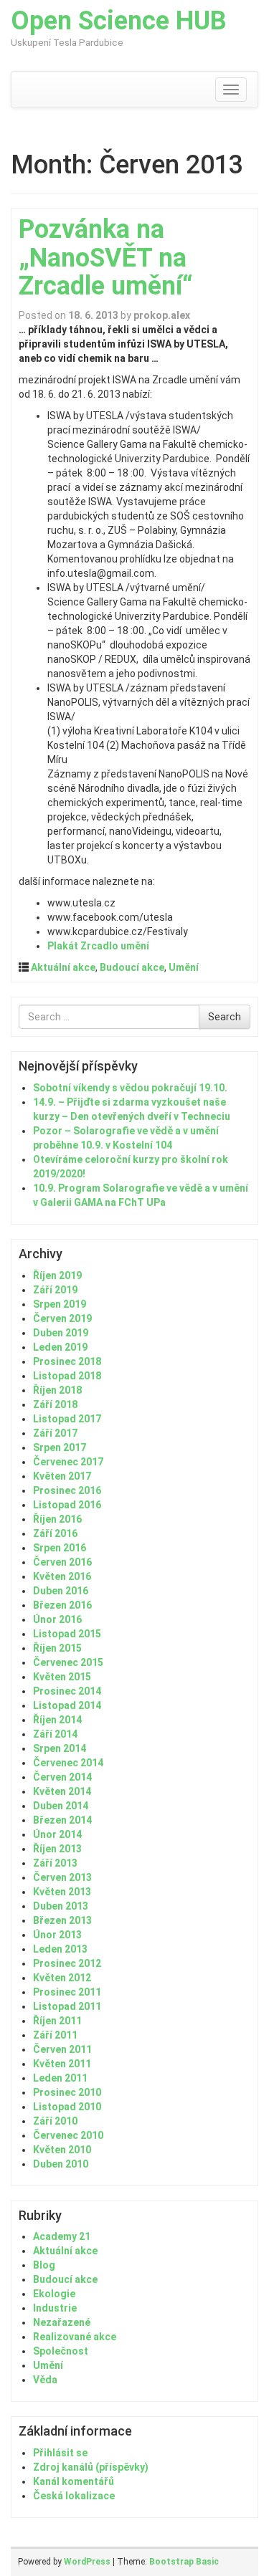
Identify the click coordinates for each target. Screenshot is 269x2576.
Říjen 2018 (57, 1390)
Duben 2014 (61, 1806)
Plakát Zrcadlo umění (98, 946)
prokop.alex (162, 315)
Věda (45, 2380)
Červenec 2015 (68, 1662)
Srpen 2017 (60, 1447)
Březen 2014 (62, 1820)
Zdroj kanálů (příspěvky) (91, 2467)
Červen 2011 (62, 2049)
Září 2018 (55, 1404)
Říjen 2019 (57, 1275)
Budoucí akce (132, 967)
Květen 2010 (62, 2150)
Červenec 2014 (68, 1763)
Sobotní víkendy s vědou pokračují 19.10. (130, 1088)
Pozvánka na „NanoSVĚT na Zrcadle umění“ (106, 258)
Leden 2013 (60, 1949)
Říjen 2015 (57, 1648)
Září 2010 (55, 2121)
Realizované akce (75, 2337)
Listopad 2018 (67, 1376)
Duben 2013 (61, 1906)
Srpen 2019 (60, 1304)
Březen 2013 (62, 1920)
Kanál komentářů (74, 2481)
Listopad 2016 (67, 1505)
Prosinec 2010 (67, 2092)
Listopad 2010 (67, 2107)
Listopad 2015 (67, 1634)
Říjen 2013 (57, 1849)
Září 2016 (55, 1533)
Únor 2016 (57, 1619)
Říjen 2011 (57, 2021)
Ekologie (54, 2294)
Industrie (55, 2308)
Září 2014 (55, 1734)
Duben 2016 (61, 1591)
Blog (44, 2265)
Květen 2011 (62, 2064)
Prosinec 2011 (67, 1992)
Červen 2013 (62, 1877)
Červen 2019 (62, 1318)
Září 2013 (55, 1863)
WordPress (87, 2562)
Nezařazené (62, 2322)
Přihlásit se (60, 2453)
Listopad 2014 (67, 1705)
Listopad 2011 (67, 2006)
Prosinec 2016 (67, 1490)
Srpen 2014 (60, 1748)
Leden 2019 (60, 1347)
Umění (184, 967)
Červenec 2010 (68, 2135)
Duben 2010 (61, 2164)
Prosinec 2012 (67, 1963)
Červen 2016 (62, 1562)
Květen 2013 (62, 1892)
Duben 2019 (61, 1333)
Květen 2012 (62, 1978)
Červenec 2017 (68, 1462)
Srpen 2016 (60, 1548)
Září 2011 (55, 2035)
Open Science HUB (119, 21)
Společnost (61, 2351)
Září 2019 (55, 1290)
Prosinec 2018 (67, 1361)
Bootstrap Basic (184, 2562)
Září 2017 (55, 1433)
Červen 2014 (62, 1777)
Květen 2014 (62, 1791)
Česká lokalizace (74, 2496)
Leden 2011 (60, 2078)
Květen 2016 (62, 1576)
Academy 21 (62, 2236)
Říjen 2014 (57, 1720)
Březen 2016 (62, 1605)
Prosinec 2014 (67, 1691)
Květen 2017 (62, 1476)
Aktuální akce (63, 967)
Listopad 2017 (67, 1419)
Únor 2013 (57, 1935)
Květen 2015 (62, 1677)
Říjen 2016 (57, 1519)
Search (225, 1017)
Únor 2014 (57, 1834)
